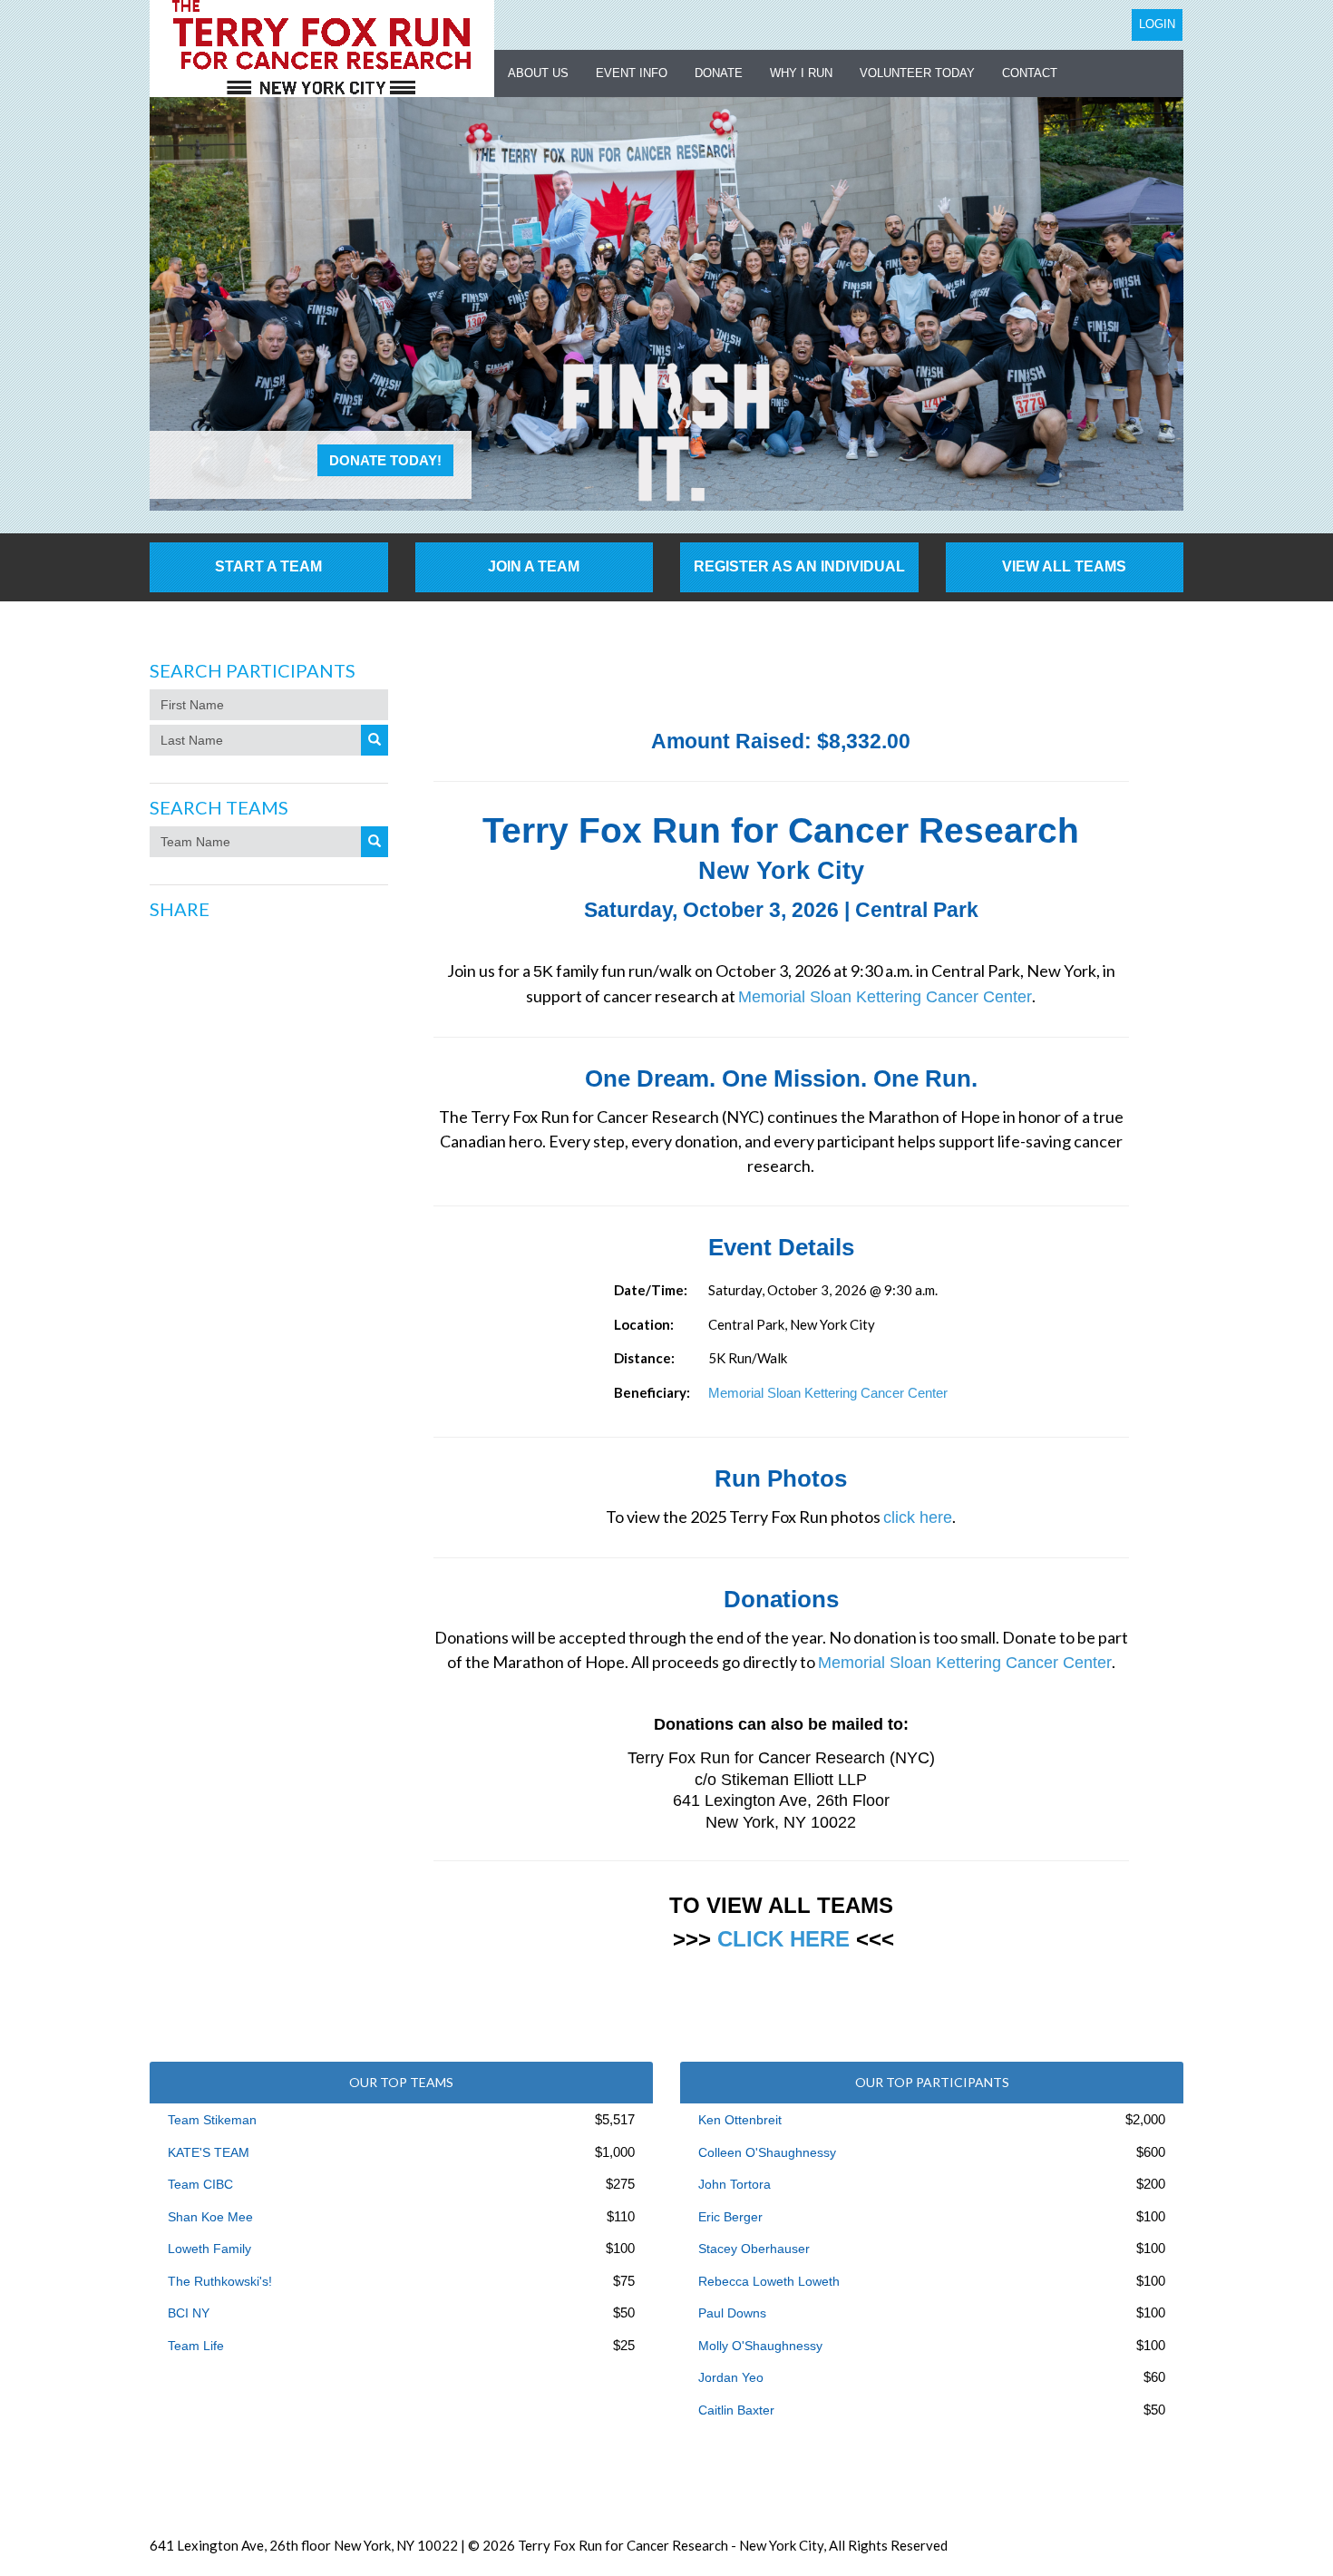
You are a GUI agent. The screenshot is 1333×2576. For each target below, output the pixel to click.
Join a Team (534, 566)
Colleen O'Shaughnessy (767, 2152)
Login (1157, 24)
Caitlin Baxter (736, 2410)
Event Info (632, 73)
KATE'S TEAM (209, 2152)
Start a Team (268, 566)
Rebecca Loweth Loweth (769, 2281)
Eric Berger (730, 2217)
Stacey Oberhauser (754, 2249)
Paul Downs (732, 2313)
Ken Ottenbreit (740, 2120)
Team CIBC (200, 2184)
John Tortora (735, 2184)
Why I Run (801, 73)
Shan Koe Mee (210, 2217)
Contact (1030, 73)
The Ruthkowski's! (220, 2281)
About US (538, 73)
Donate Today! (385, 460)
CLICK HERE (783, 1939)
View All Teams (1064, 566)
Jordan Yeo (731, 2377)
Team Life (196, 2346)
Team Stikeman (212, 2120)
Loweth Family (209, 2249)
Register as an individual (799, 566)
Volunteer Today (917, 73)
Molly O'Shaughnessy (760, 2346)
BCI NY (189, 2313)
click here (918, 1517)
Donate (719, 73)
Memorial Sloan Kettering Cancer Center (885, 997)
